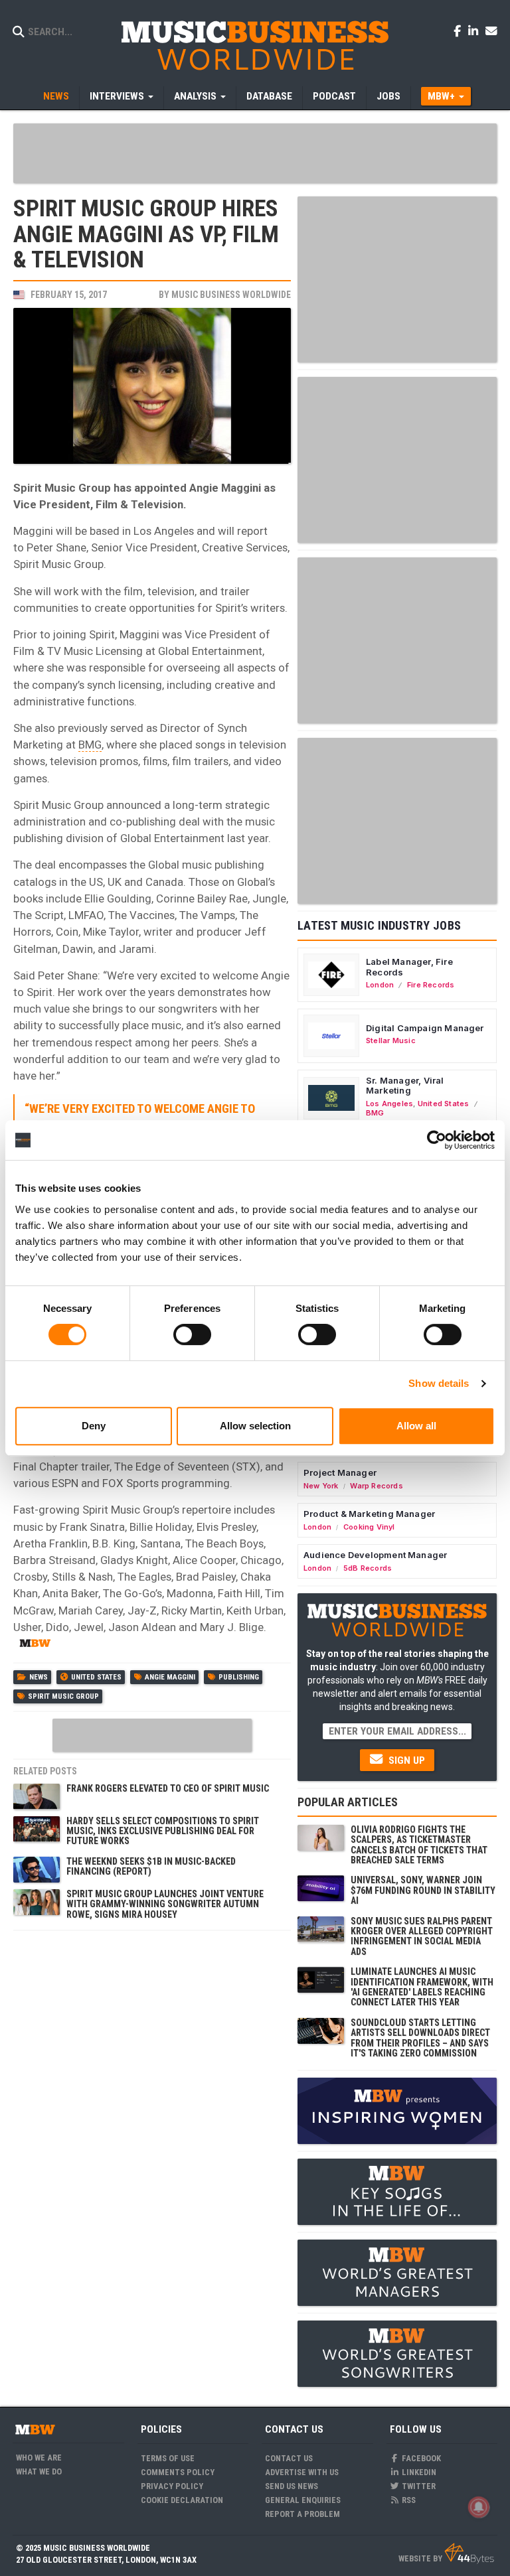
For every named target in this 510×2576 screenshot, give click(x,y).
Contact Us (289, 2458)
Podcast (334, 96)
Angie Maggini (170, 1677)
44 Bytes (469, 2553)
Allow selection (255, 1426)
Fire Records (431, 985)
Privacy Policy (172, 2486)
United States (96, 1677)
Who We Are (39, 2458)
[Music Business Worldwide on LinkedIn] (475, 31)
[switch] (192, 1334)
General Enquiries (303, 2500)
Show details (439, 1383)
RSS (408, 2500)
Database (269, 96)
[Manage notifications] (479, 2507)
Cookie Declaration (182, 2500)
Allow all (416, 1426)
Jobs (388, 96)
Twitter (418, 2486)
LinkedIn (418, 2472)
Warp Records (377, 1486)
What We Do (39, 2471)
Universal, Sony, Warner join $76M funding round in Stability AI (423, 1890)
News (56, 96)
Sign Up (405, 1760)
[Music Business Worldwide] (255, 45)
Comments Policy (178, 2472)
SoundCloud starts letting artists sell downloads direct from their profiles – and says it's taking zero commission (420, 2038)
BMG (90, 745)
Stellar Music (391, 1040)
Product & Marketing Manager (369, 1514)
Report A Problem (302, 2514)
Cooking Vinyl (369, 1527)
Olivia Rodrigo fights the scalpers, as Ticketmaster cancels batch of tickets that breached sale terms (419, 1845)
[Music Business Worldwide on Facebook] (460, 31)
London (380, 985)
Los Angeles (389, 1104)
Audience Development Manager (375, 1555)
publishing (239, 1677)
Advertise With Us (302, 2472)
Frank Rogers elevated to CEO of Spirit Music (168, 1788)
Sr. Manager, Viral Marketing (405, 1086)
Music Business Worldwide (231, 295)
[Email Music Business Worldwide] (491, 31)
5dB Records (368, 1568)
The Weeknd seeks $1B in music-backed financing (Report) (151, 1866)
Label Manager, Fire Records (409, 967)
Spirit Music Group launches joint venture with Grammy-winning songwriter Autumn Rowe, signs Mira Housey (165, 1904)
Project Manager (340, 1472)
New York (321, 1486)
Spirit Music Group (63, 1696)
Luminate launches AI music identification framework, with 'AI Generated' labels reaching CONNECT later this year (422, 1987)
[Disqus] (152, 2104)
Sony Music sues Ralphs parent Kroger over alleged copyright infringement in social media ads (422, 1936)
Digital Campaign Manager (425, 1028)
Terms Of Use (168, 2458)
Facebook (420, 2458)
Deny (94, 1426)
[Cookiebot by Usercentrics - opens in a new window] (437, 1140)
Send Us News (292, 2486)
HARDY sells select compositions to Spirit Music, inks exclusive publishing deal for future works (163, 1831)
